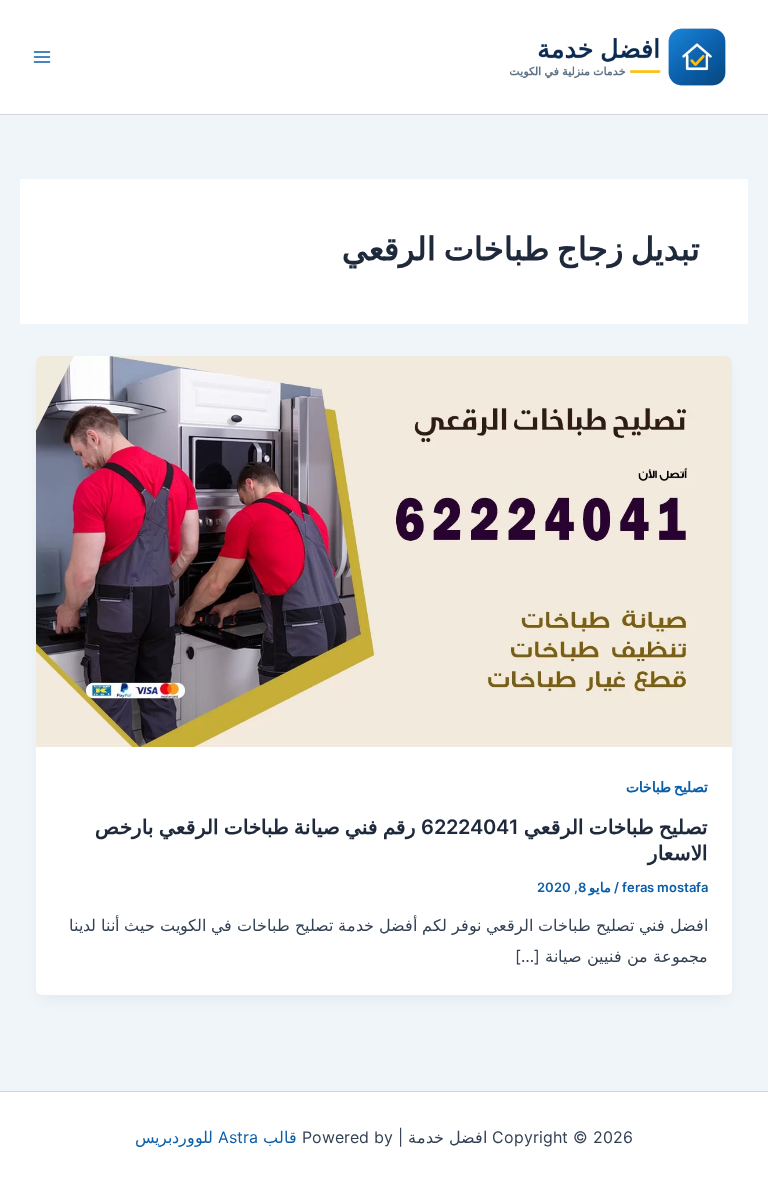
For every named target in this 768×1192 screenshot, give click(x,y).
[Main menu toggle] (42, 57)
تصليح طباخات (667, 786)
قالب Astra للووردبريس (216, 1137)
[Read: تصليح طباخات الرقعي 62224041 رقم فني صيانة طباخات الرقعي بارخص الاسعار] (384, 550)
